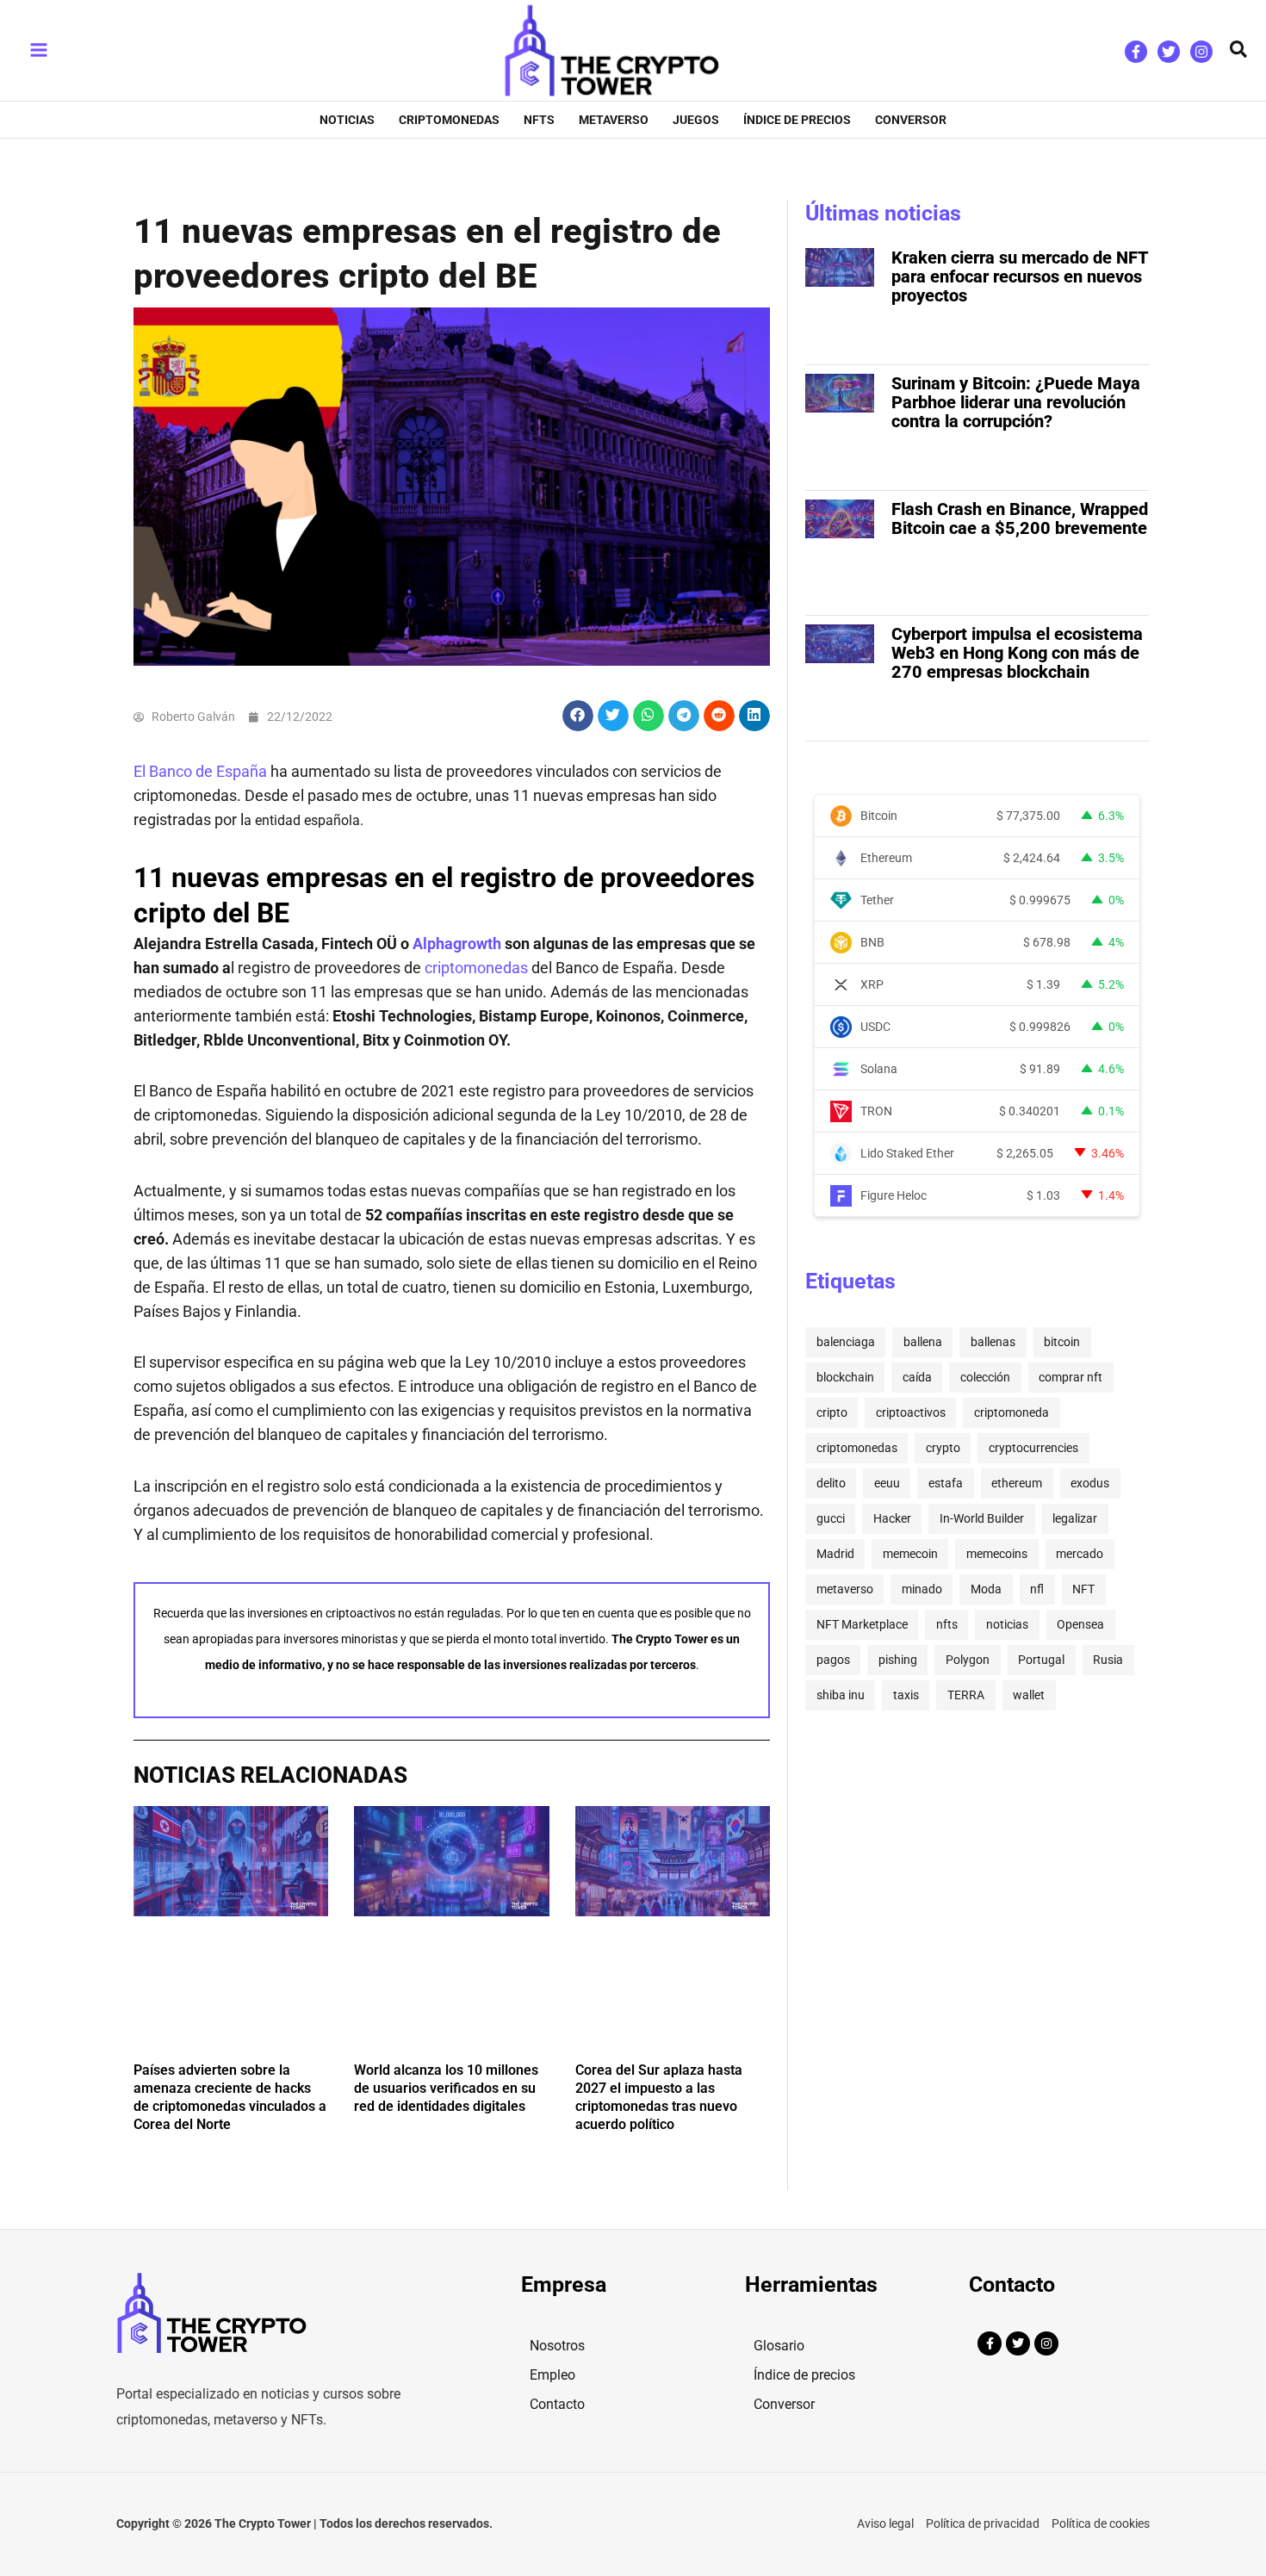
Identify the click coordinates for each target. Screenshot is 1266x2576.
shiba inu (841, 1695)
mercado (1080, 1554)
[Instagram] (1201, 52)
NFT (1083, 1589)
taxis (906, 1695)
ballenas (993, 1342)
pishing (898, 1660)
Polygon (968, 1660)
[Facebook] (1136, 52)
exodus (1090, 1483)
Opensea (1080, 1624)
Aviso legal (885, 2523)
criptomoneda (1012, 1412)
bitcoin (1062, 1342)
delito (831, 1483)
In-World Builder (982, 1518)
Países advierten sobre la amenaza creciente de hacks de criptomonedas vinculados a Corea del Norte (230, 2097)
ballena (923, 1342)
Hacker (892, 1518)
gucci (831, 1518)
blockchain (845, 1377)
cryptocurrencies (1033, 1448)
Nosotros (557, 2346)
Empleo (552, 2375)
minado (922, 1589)
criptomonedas (476, 968)
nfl (1037, 1589)
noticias (1007, 1624)
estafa (946, 1483)
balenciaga (846, 1342)
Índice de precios (804, 2375)
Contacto (557, 2404)
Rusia (1108, 1660)
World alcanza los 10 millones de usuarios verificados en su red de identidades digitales (446, 2088)
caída (917, 1377)
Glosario (779, 2346)
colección (985, 1377)
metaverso (845, 1589)
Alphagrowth (457, 943)
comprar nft (1071, 1377)
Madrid (835, 1554)
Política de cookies (1101, 2523)
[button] (1239, 50)
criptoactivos (911, 1412)
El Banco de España (200, 771)
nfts (947, 1624)
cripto (832, 1412)
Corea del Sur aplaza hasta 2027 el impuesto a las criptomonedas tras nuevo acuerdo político (659, 2097)
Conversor (784, 2404)
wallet (1029, 1695)
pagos (833, 1660)
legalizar (1075, 1518)
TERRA (966, 1695)
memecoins (997, 1554)
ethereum (1017, 1483)
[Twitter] (1169, 52)
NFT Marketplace (862, 1624)
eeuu (887, 1483)
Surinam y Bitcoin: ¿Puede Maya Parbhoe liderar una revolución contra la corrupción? (1016, 402)
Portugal (1041, 1660)
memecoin (910, 1554)
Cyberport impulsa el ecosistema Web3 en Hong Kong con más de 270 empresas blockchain (1017, 653)
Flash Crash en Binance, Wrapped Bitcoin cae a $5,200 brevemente (1020, 518)
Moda (986, 1589)
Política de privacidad (983, 2523)
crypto (943, 1448)
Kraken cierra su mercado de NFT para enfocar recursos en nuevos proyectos (1020, 276)
